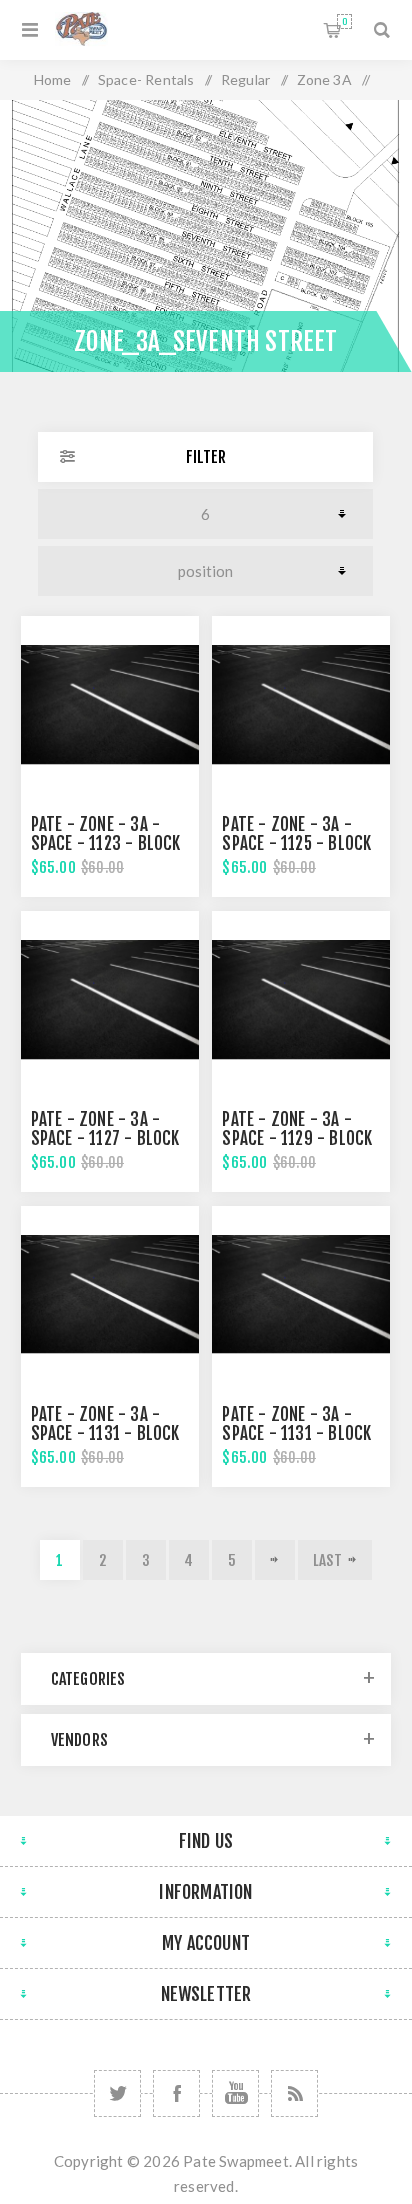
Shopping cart (344, 21)
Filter (206, 457)
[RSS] (294, 2093)
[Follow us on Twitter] (117, 2093)
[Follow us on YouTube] (235, 2093)
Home (53, 79)
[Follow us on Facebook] (176, 2093)
